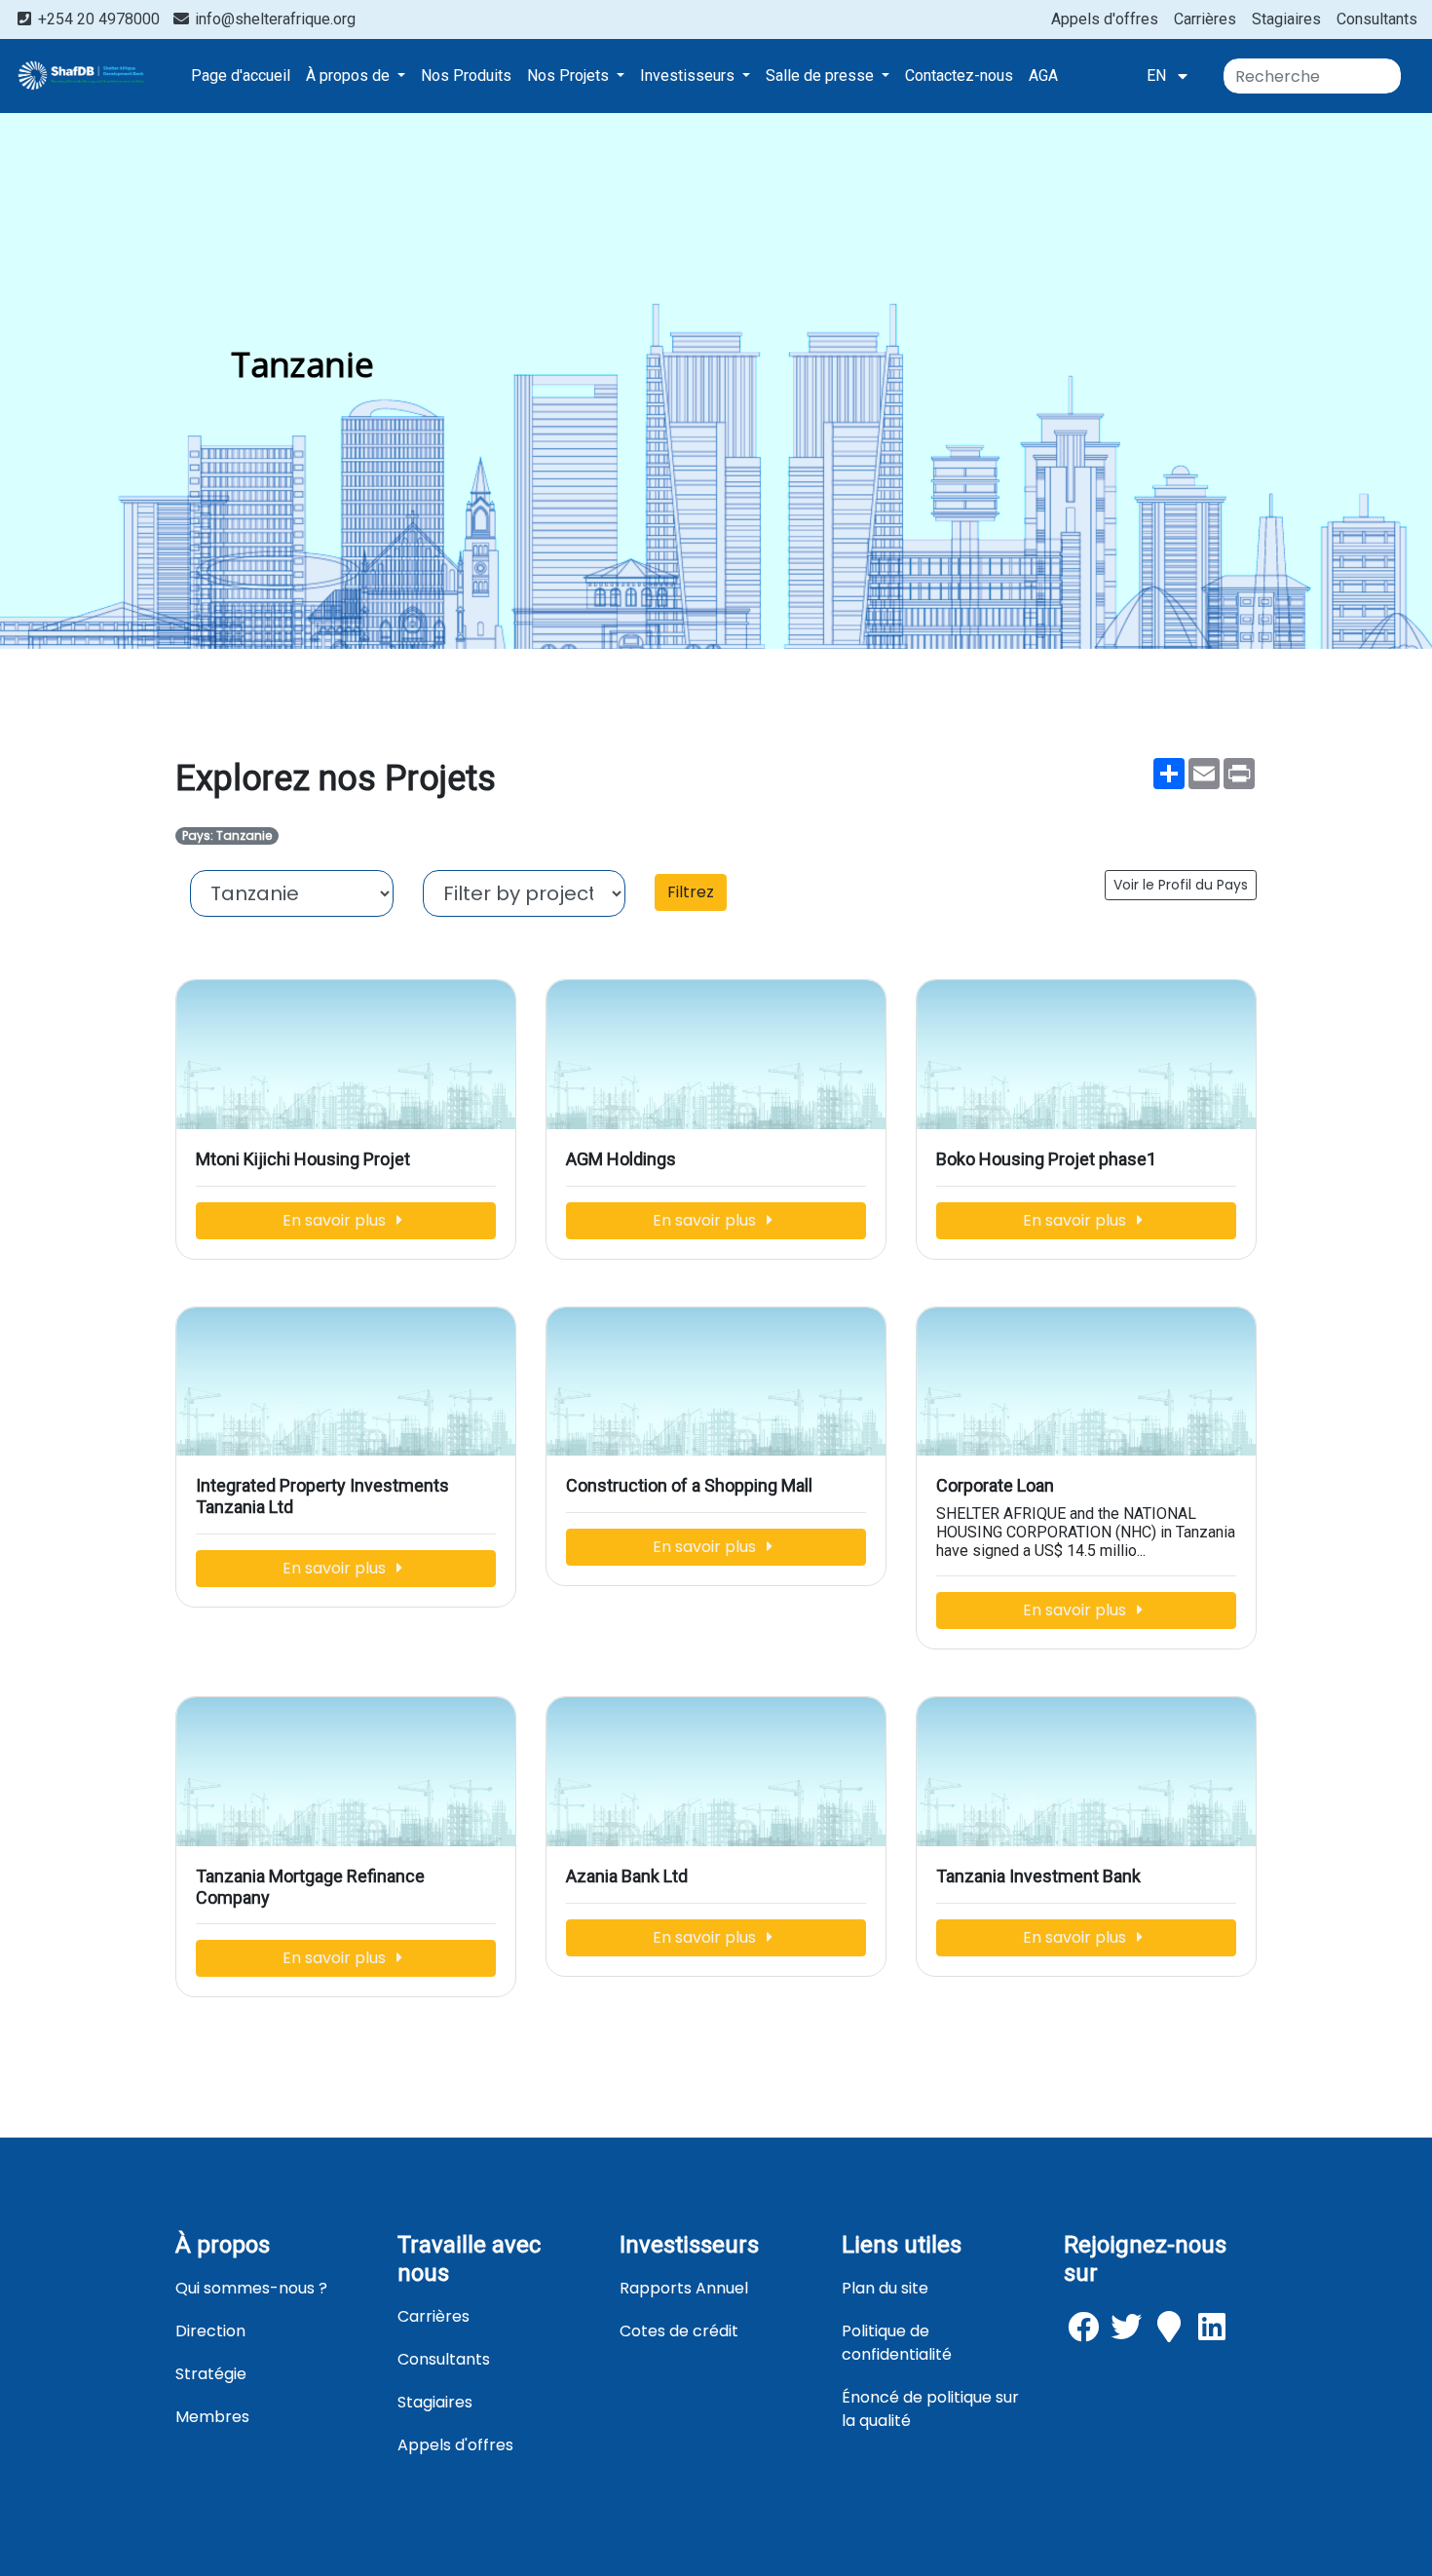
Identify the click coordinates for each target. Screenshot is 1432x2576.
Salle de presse (822, 76)
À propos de (350, 76)
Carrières (1205, 19)
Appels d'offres (1105, 19)
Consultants (1377, 19)
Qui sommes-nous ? (251, 2288)
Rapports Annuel (684, 2288)
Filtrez (691, 892)
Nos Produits (466, 76)
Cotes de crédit (679, 2331)
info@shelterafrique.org (273, 19)
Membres (212, 2417)
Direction (210, 2331)
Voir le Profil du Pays (1181, 885)
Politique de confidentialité (897, 2343)
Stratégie (211, 2374)
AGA (1043, 76)
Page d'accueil (241, 76)
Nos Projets (570, 76)
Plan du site (885, 2288)
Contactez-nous (959, 76)
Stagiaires (1286, 19)
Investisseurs (689, 76)
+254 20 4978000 (99, 19)
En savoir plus (336, 1220)
